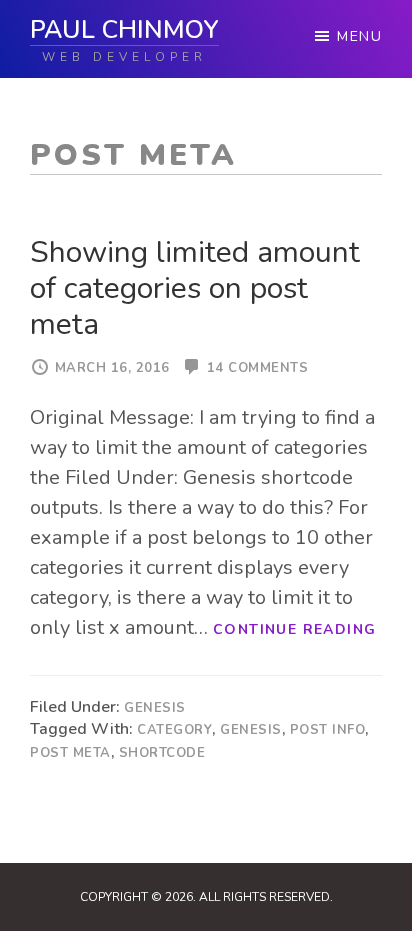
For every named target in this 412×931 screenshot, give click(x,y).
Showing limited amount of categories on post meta (195, 288)
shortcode (162, 753)
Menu (359, 36)
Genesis (155, 708)
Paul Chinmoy (124, 30)
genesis (251, 730)
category (174, 730)
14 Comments (258, 368)
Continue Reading (294, 629)
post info (328, 730)
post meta (70, 753)
